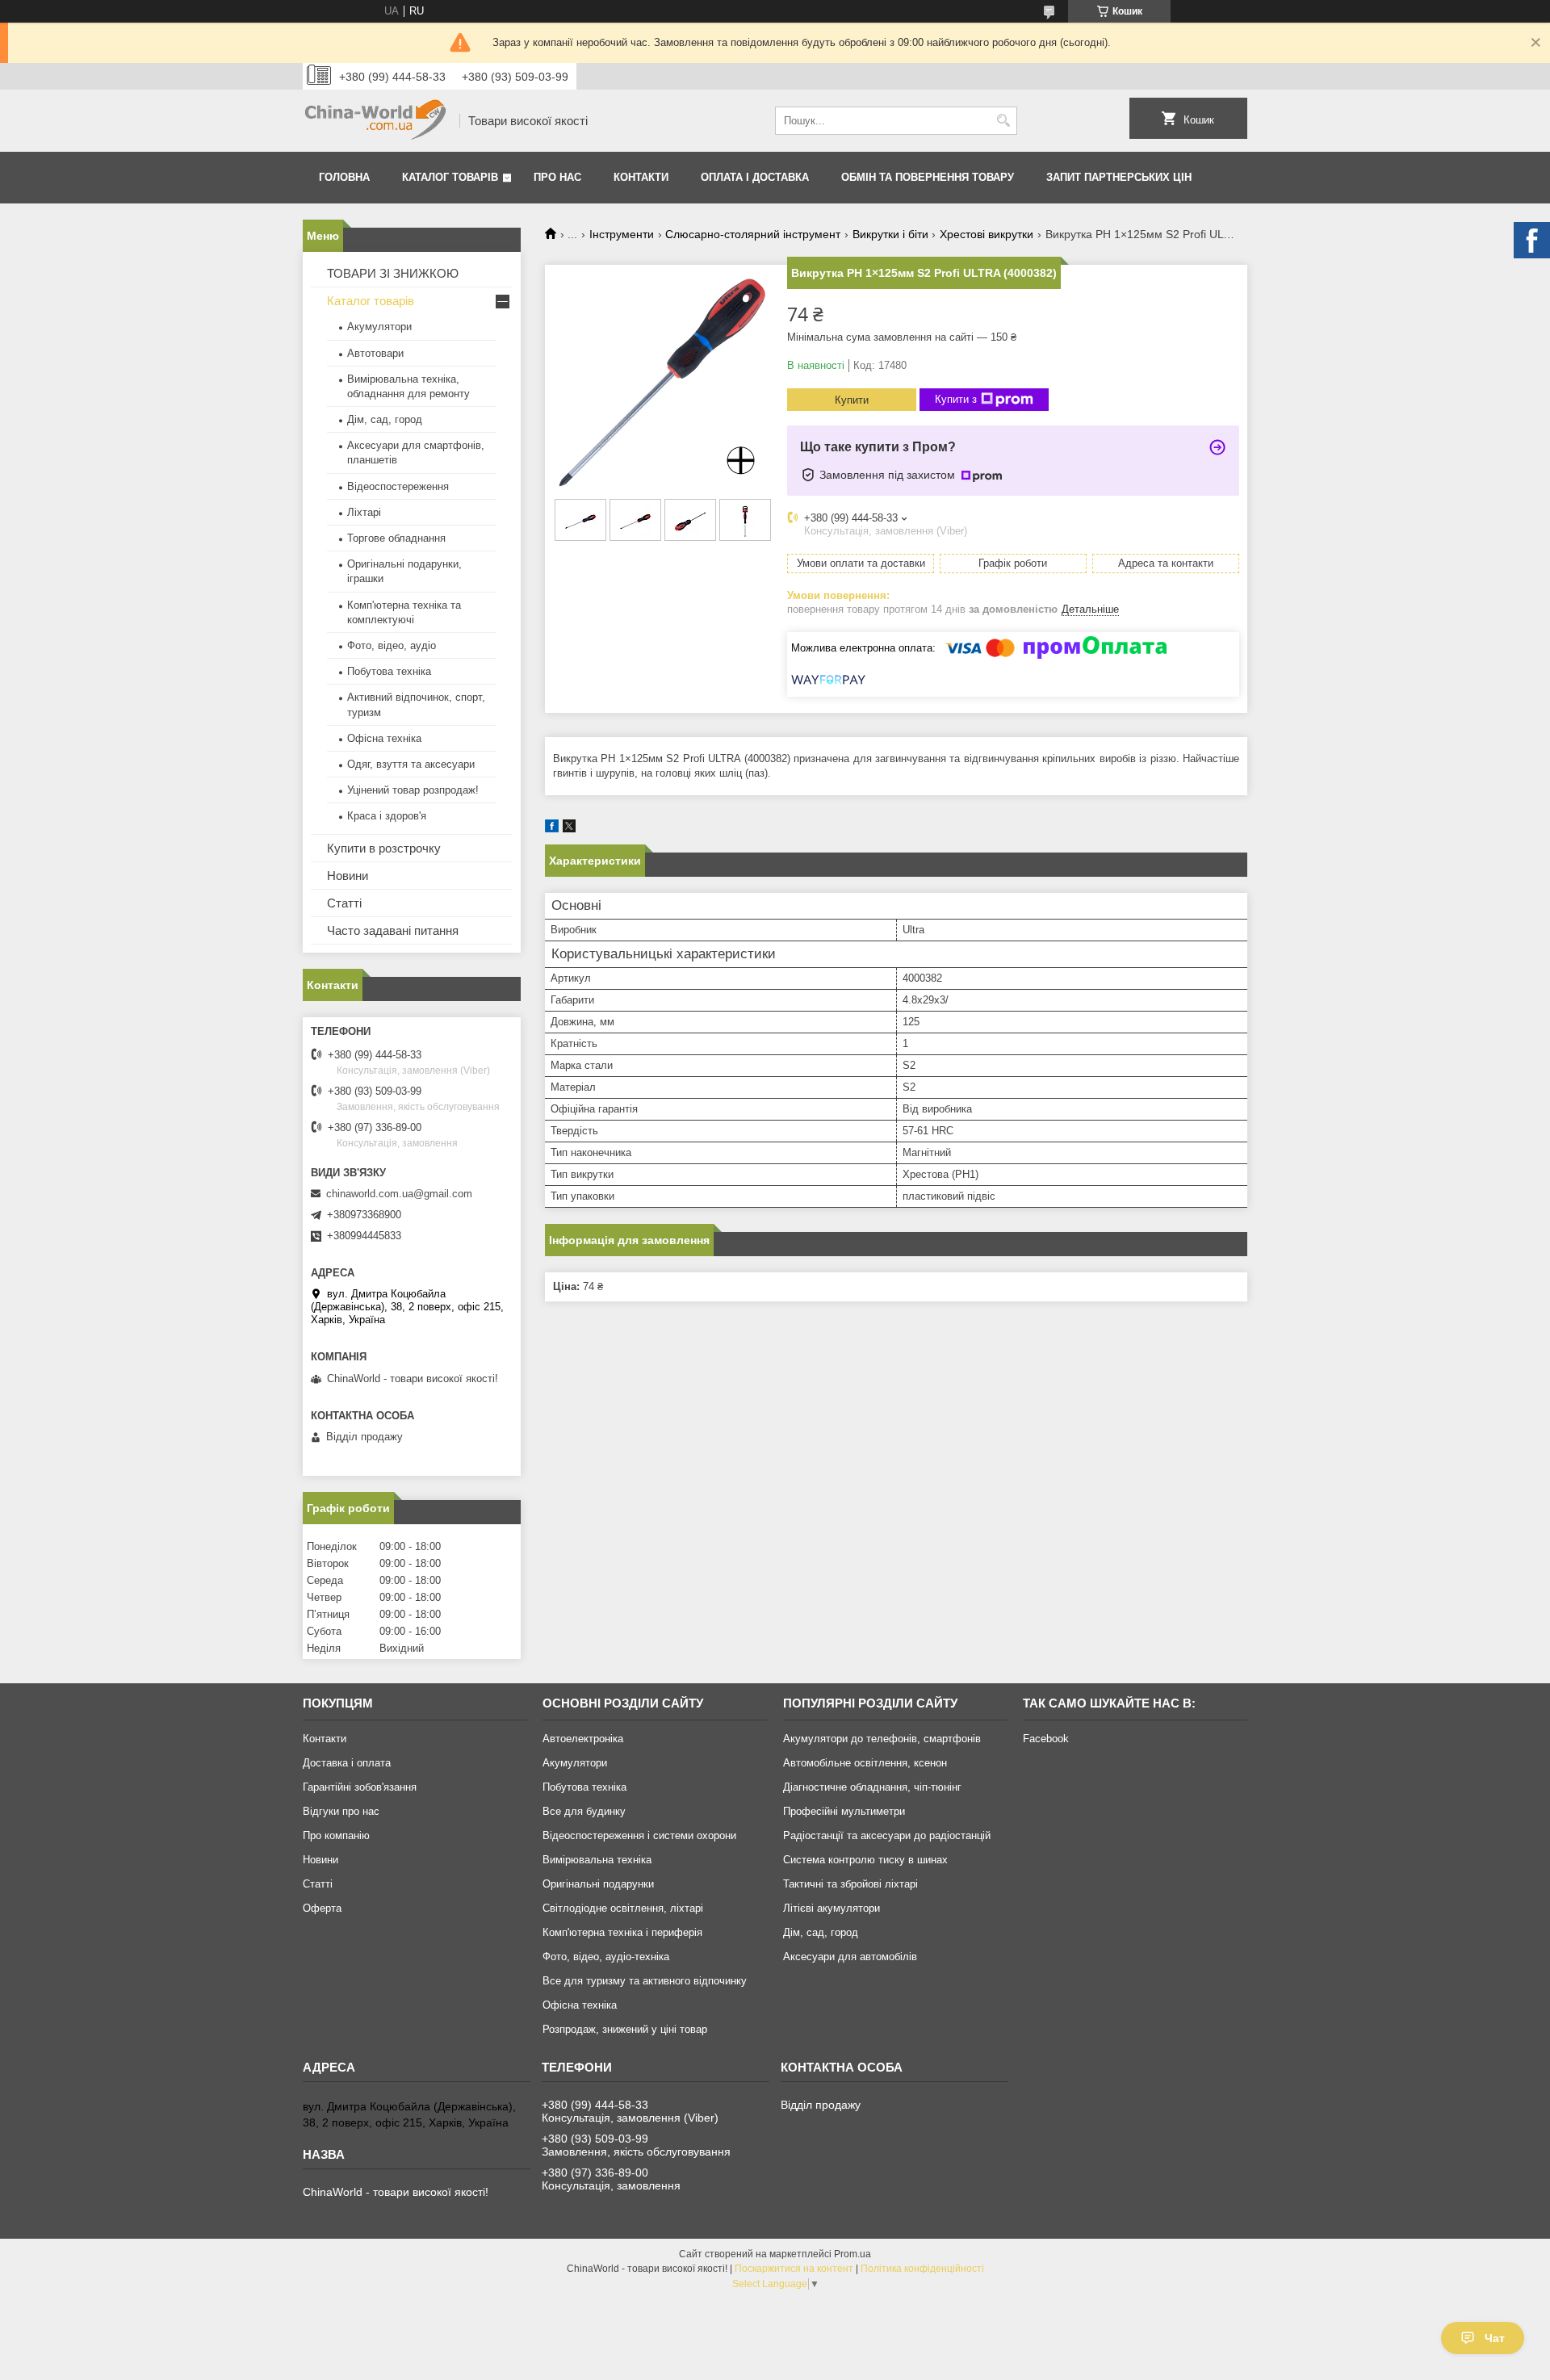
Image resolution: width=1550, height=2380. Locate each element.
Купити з (956, 399)
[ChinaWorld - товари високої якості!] (375, 121)
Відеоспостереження (398, 486)
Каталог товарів (450, 177)
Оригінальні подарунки (598, 1884)
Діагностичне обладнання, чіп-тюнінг (872, 1787)
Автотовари (375, 353)
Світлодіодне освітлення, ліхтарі (623, 1908)
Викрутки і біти (890, 234)
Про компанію (336, 1835)
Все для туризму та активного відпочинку (645, 1981)
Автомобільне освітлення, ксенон (865, 1763)
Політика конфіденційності (922, 2269)
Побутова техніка (389, 671)
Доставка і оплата (347, 1763)
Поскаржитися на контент (794, 2269)
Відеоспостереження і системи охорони (639, 1835)
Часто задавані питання (393, 930)
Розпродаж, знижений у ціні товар (625, 2029)
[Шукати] (1003, 121)
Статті (344, 903)
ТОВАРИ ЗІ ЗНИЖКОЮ (393, 273)
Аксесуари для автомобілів (850, 1957)
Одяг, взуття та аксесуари (411, 764)
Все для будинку (584, 1811)
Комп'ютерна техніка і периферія (622, 1932)
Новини (348, 876)
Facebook (1046, 1739)
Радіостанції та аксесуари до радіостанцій (887, 1835)
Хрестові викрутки (987, 234)
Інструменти (622, 234)
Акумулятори (379, 327)
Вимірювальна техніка (597, 1860)
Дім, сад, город (385, 419)
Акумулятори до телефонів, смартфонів (882, 1739)
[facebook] (552, 829)
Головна (344, 177)
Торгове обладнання (396, 538)
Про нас (557, 177)
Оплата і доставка (755, 177)
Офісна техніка (384, 738)
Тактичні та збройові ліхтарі (850, 1884)
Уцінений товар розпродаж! (413, 790)
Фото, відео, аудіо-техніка (606, 1957)
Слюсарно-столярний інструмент (753, 234)
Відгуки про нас (341, 1811)
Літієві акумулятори (832, 1908)
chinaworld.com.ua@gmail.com (399, 1194)
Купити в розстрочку (384, 848)
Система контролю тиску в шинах (865, 1860)
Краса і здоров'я (387, 816)
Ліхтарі (364, 512)
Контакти (641, 177)
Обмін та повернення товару (928, 177)
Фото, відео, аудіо (392, 645)
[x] (569, 829)
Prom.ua (852, 2254)
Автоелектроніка (583, 1739)
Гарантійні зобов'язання (360, 1787)
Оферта (322, 1908)
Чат (1495, 2338)
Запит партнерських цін (1119, 177)
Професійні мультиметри (844, 1811)
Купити (852, 400)
